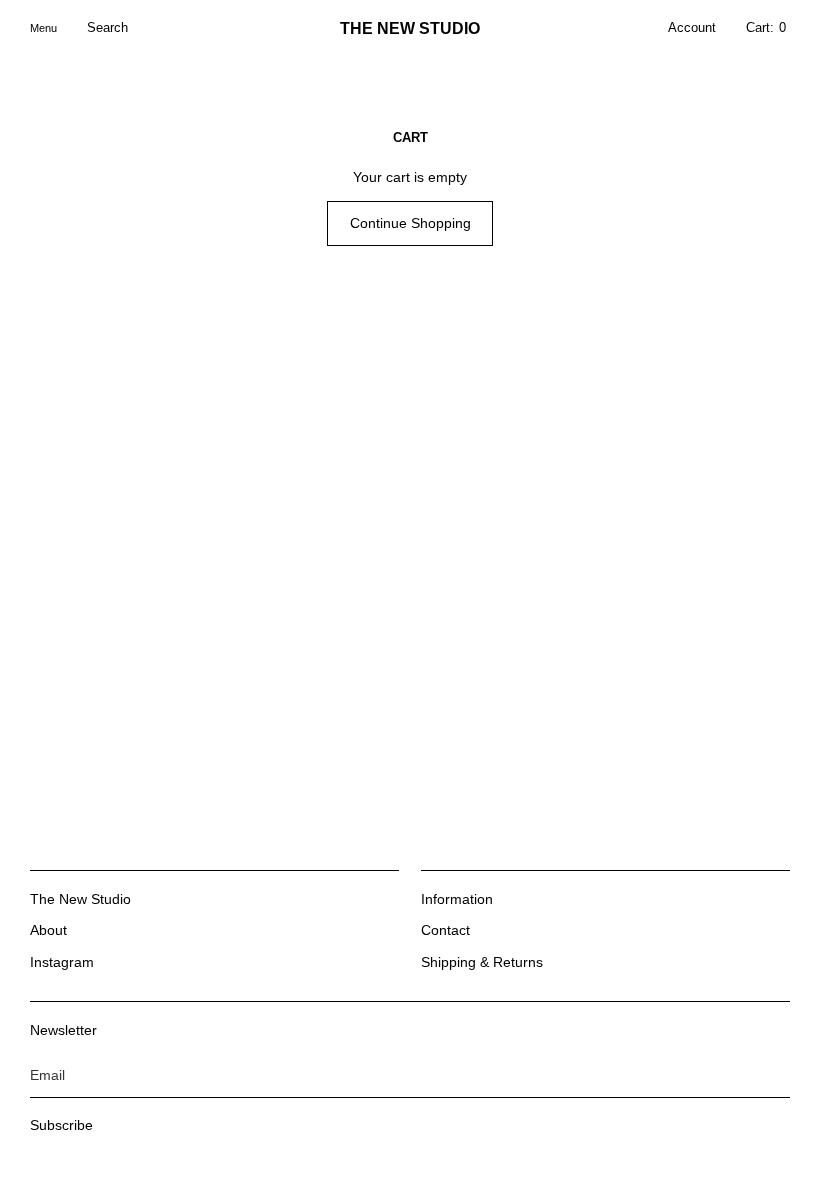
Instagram (62, 962)
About (48, 930)
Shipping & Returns (482, 962)
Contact (445, 930)
